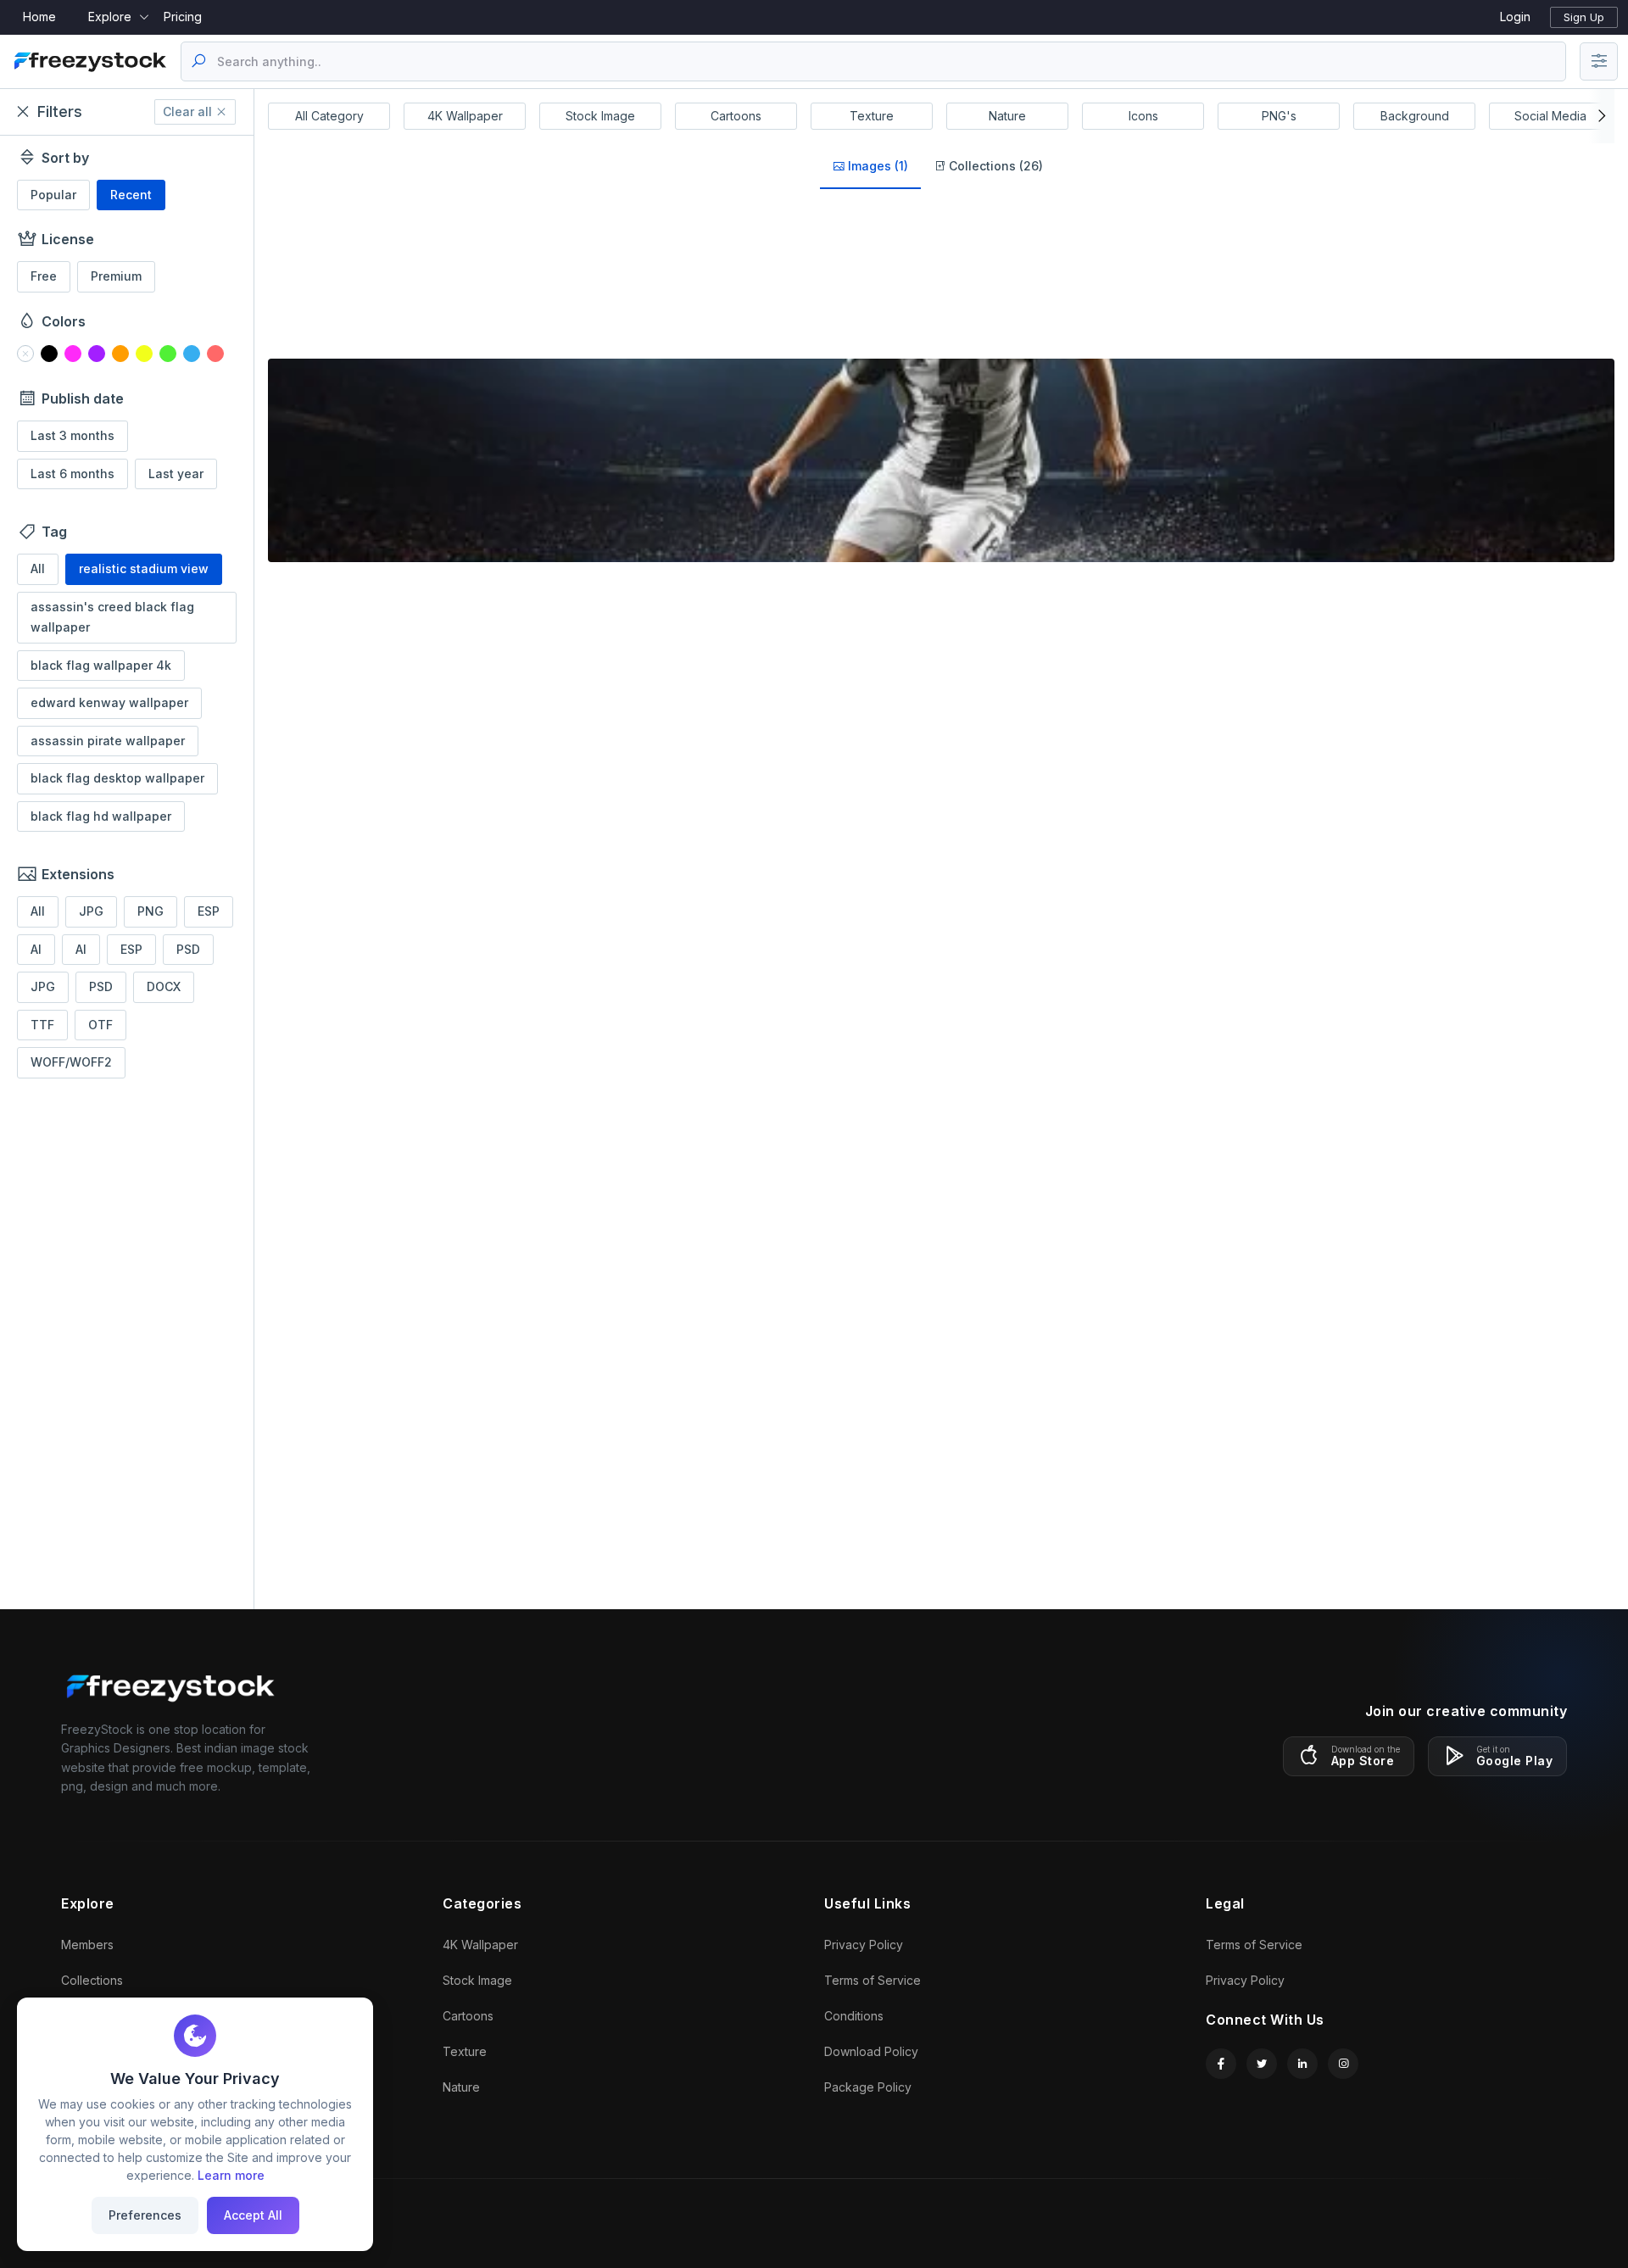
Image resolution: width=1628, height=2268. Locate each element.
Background (1415, 116)
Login (1515, 17)
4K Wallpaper (465, 116)
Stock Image (600, 116)
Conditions (854, 2016)
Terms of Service (873, 1980)
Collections (92, 1980)
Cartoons (736, 116)
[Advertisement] (127, 1346)
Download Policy (871, 2051)
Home (39, 17)
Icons (1143, 116)
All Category (329, 116)
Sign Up (1584, 17)
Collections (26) (994, 166)
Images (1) (876, 166)
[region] (127, 868)
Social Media (1550, 116)
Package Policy (868, 2087)
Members (87, 1945)
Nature (1007, 116)
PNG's (1279, 116)
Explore (110, 17)
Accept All (253, 2215)
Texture (872, 116)
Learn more (231, 2175)
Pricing (183, 17)
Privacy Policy (864, 1945)
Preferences (145, 2215)
